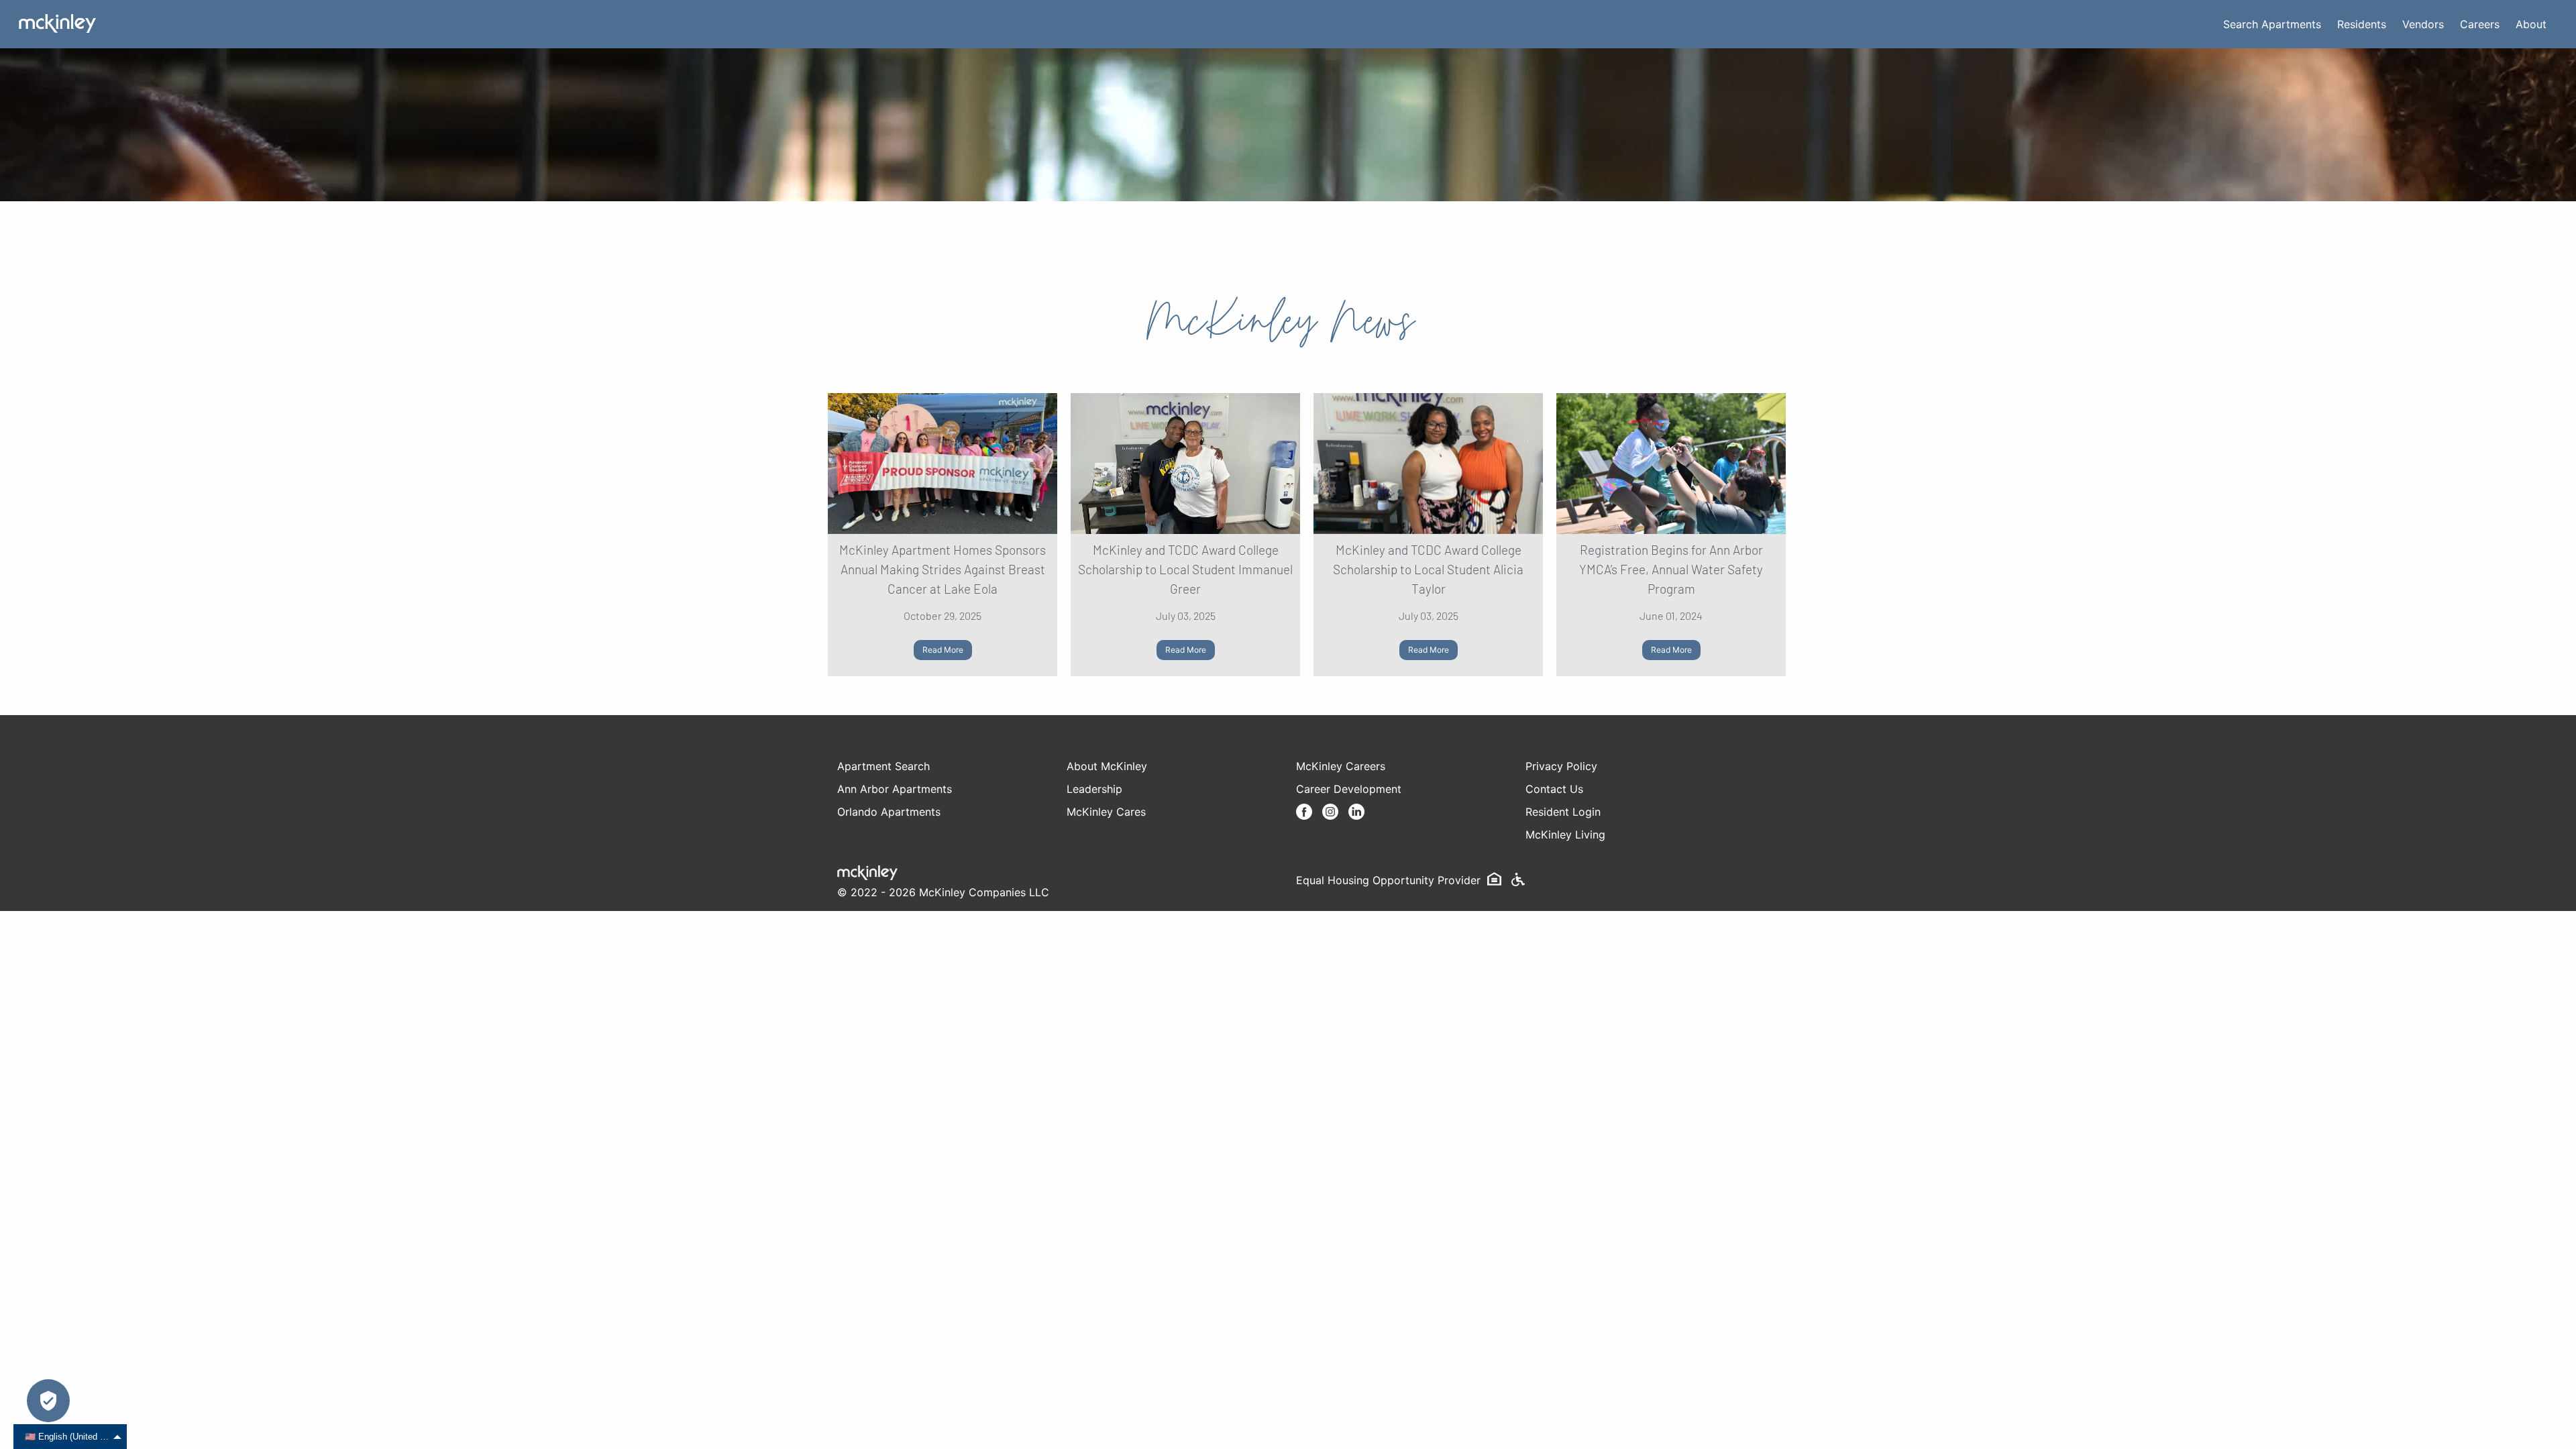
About (2531, 24)
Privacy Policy (1561, 766)
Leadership (1094, 789)
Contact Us (1554, 789)
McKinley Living (1565, 835)
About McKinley (1107, 766)
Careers (2480, 24)
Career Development (1349, 789)
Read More (943, 650)
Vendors (2423, 24)
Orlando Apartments (889, 812)
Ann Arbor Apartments (895, 789)
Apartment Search (883, 766)
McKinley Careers (1341, 766)
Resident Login (1563, 812)
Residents (2362, 24)
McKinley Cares (1106, 812)
